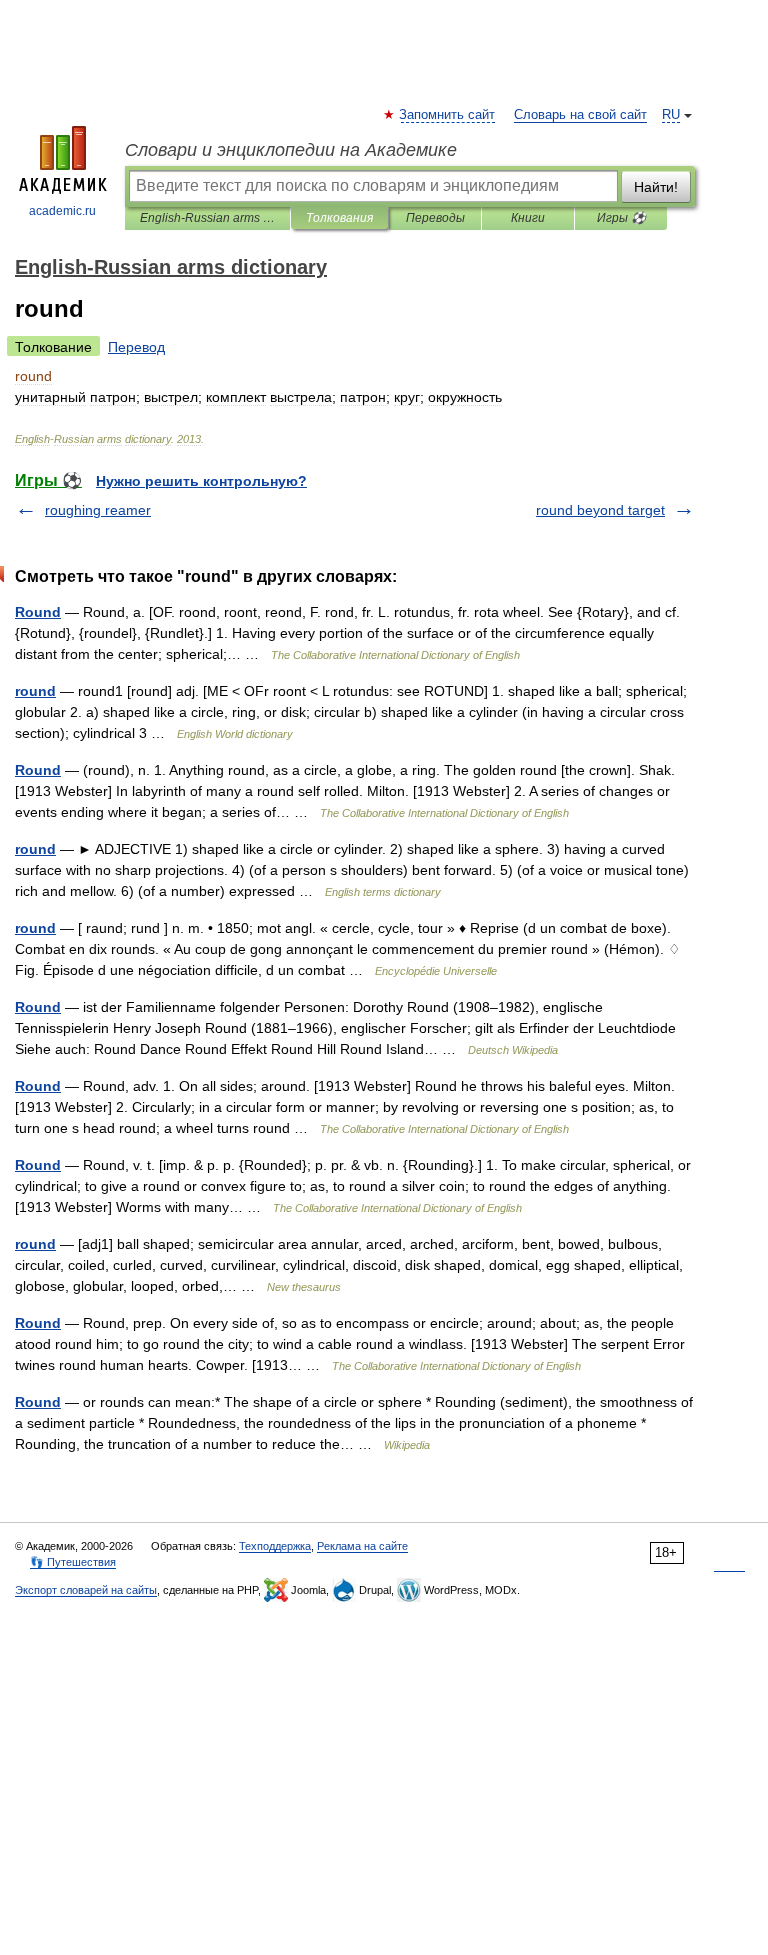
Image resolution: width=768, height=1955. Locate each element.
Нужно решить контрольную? (201, 481)
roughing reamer (98, 510)
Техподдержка (275, 1546)
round (35, 691)
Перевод (136, 347)
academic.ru (62, 211)
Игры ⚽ (621, 218)
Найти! (656, 187)
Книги (528, 218)
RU (671, 115)
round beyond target (600, 510)
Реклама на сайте (362, 1546)
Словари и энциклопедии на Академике (291, 150)
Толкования (339, 218)
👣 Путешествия (73, 1562)
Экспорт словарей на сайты (86, 1590)
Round (38, 612)
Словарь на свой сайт (580, 115)
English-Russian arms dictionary (207, 218)
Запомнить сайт (448, 115)
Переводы (435, 218)
